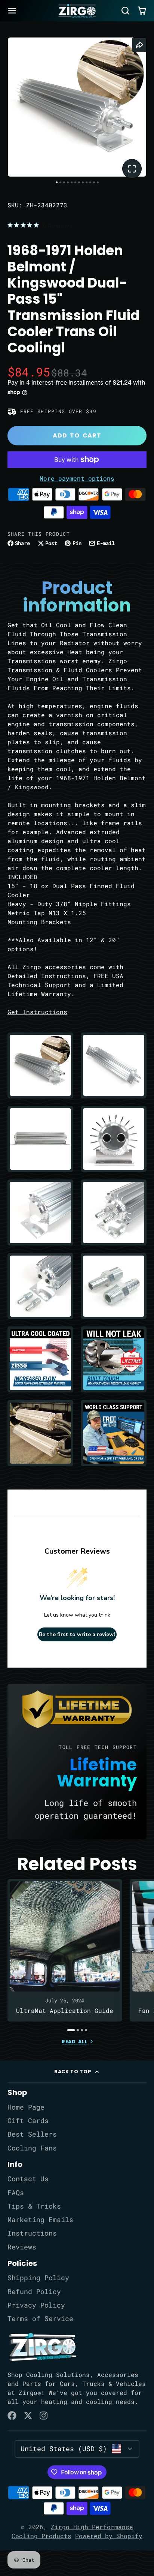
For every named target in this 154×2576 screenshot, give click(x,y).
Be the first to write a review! (77, 1634)
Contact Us (28, 2179)
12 (98, 182)
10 (90, 182)
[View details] (42, 2347)
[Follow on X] (28, 2416)
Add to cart (77, 435)
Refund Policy (34, 2292)
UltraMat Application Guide (65, 1950)
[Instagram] (44, 2416)
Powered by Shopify (109, 2536)
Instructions (32, 2233)
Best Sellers (32, 2134)
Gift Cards (28, 2121)
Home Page (26, 2107)
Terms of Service (40, 2319)
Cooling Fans (32, 2148)
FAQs (16, 2193)
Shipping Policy (38, 2278)
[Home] (77, 11)
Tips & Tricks (34, 2206)
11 (94, 182)
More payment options (77, 478)
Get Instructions (37, 1012)
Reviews (22, 2247)
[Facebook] (12, 2416)
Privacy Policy (36, 2305)
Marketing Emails (40, 2220)
